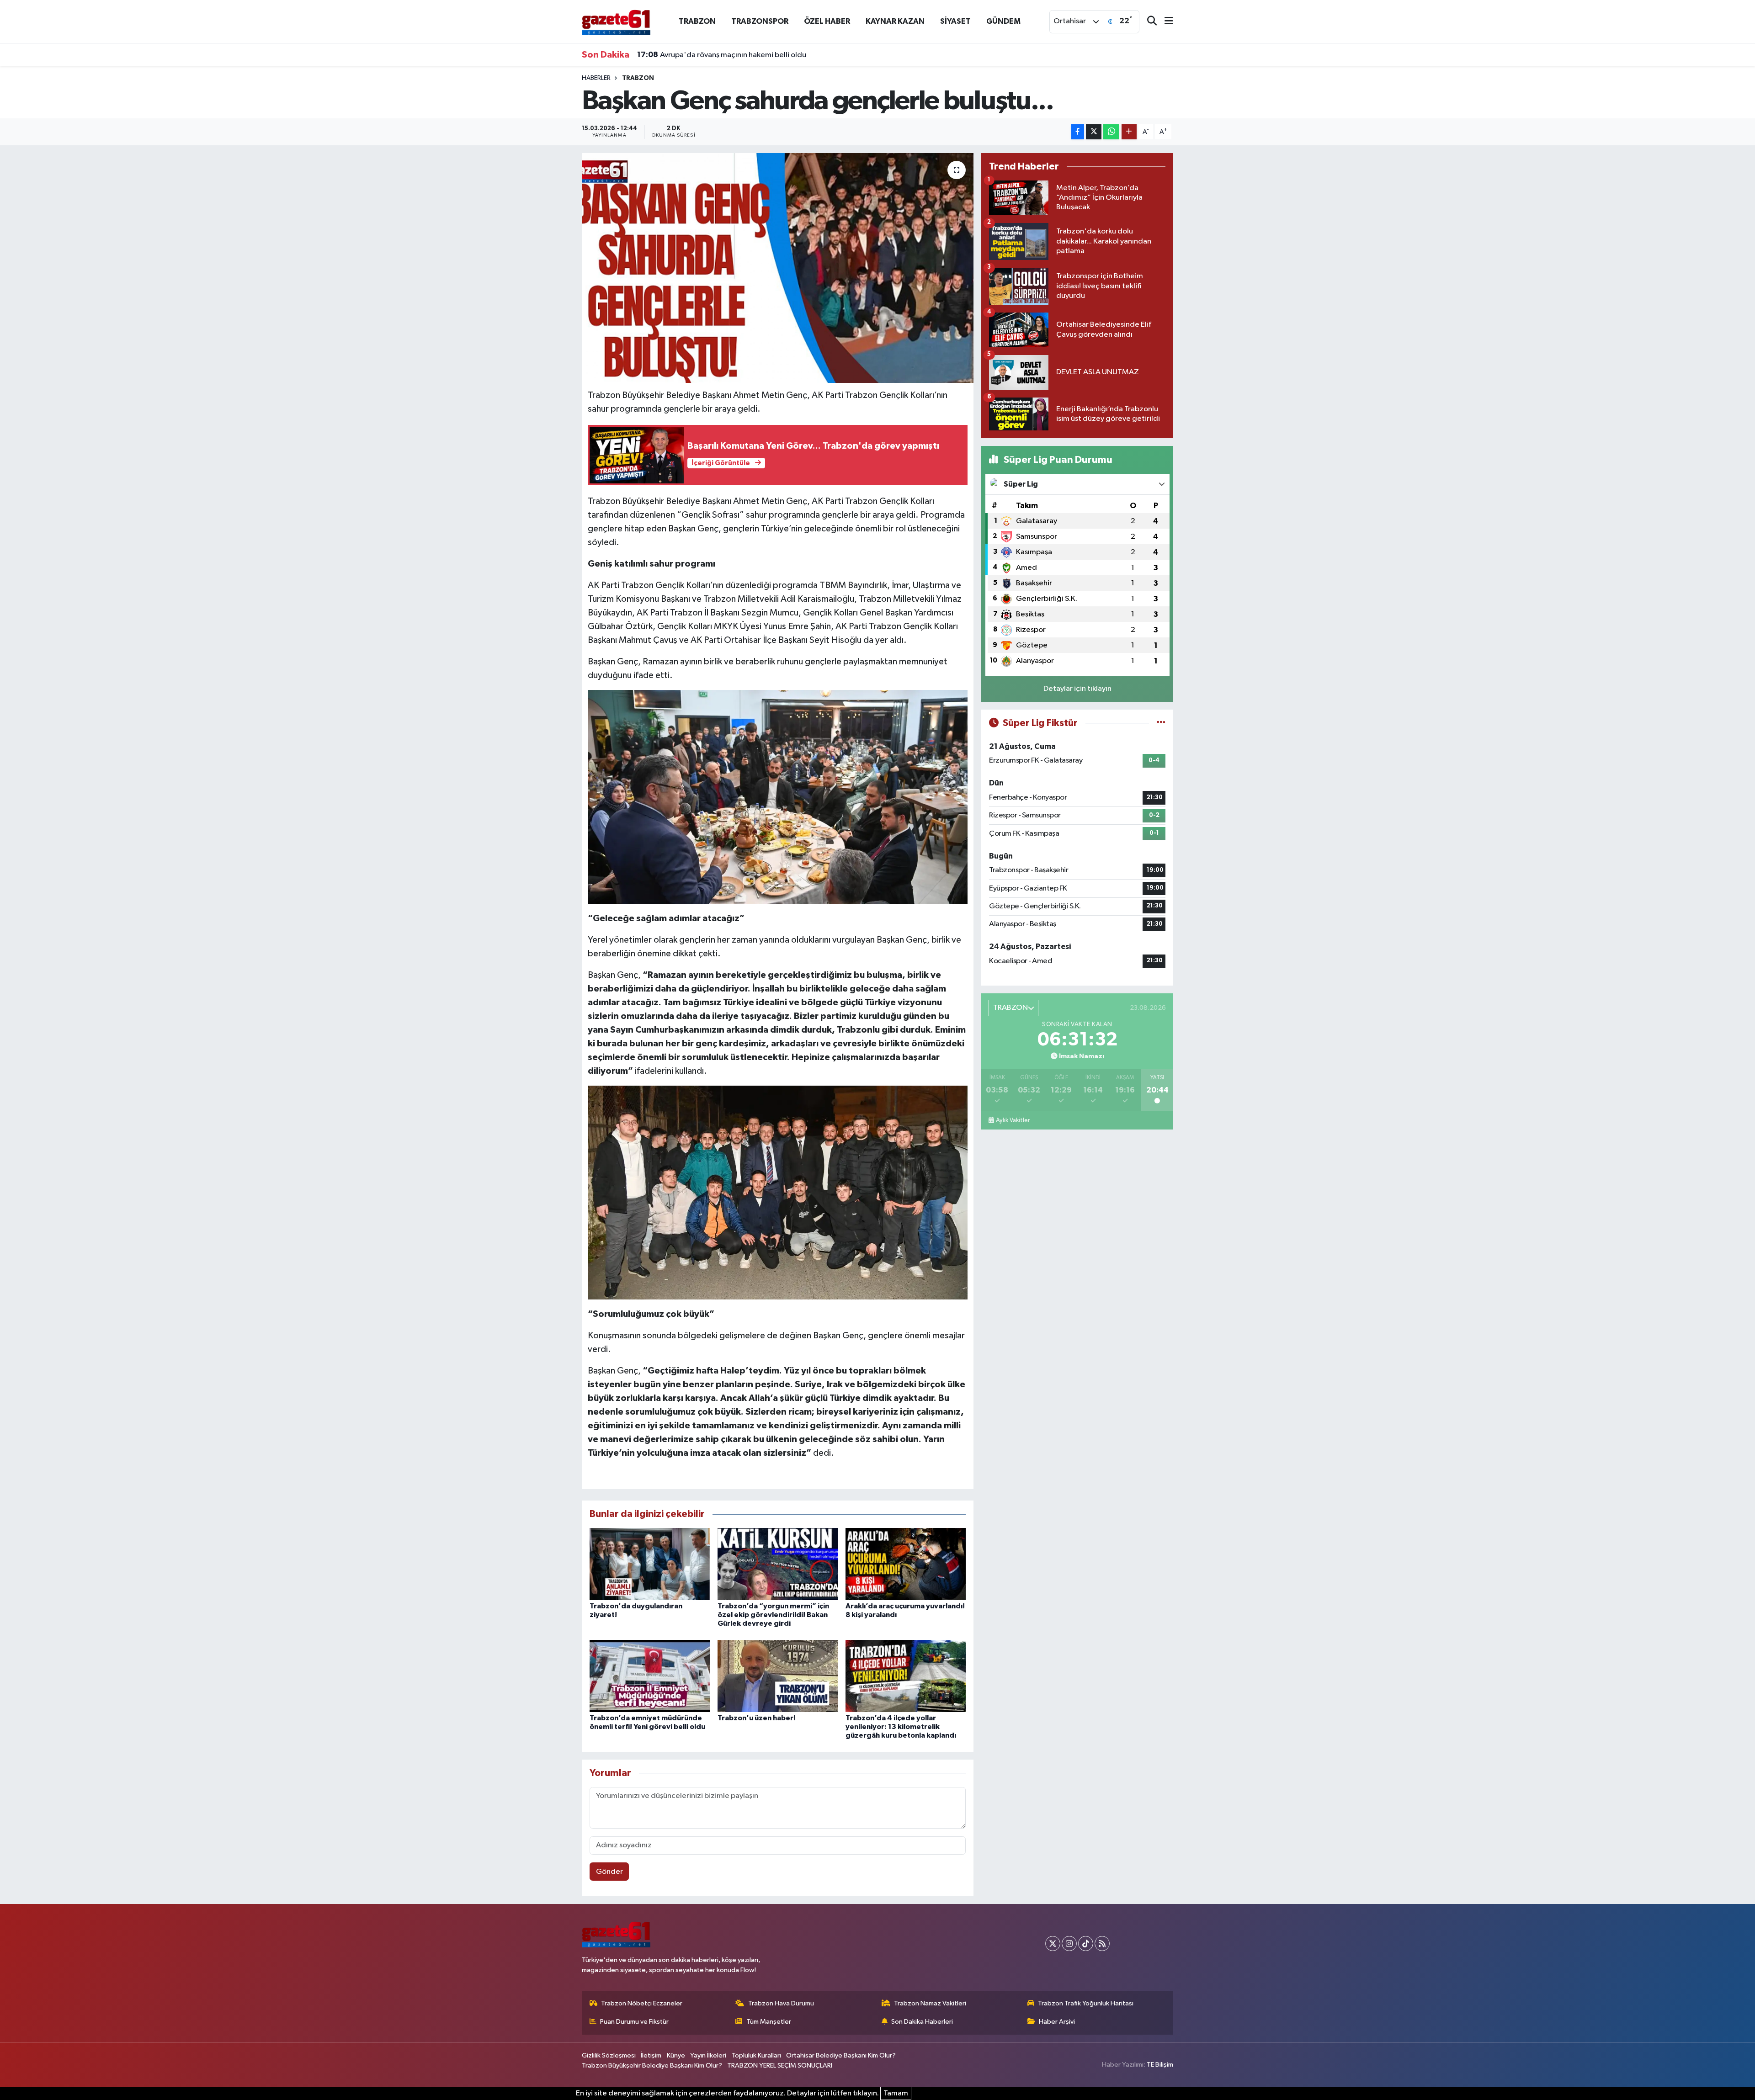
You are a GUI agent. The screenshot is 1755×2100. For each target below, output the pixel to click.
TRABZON (697, 21)
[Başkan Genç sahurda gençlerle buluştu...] (778, 268)
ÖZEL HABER (827, 21)
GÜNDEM (1003, 21)
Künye (676, 2055)
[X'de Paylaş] (1094, 132)
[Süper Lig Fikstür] (1161, 723)
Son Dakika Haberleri (922, 2022)
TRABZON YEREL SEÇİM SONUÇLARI (780, 2066)
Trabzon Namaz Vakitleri (930, 2003)
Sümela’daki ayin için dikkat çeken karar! (716, 55)
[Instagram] (1069, 1944)
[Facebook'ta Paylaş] (1078, 132)
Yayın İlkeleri (708, 2055)
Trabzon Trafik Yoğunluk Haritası (1086, 2003)
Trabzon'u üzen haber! (757, 1718)
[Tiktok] (1086, 1944)
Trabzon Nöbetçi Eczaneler (642, 2003)
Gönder (609, 1872)
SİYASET (955, 21)
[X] (1053, 1944)
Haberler (596, 78)
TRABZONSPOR (760, 21)
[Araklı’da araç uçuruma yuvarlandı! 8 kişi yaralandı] (906, 1564)
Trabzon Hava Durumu (781, 2003)
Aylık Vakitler (1013, 1120)
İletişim (651, 2055)
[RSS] (1102, 1944)
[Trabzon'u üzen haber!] (778, 1676)
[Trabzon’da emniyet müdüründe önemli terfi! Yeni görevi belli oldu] (650, 1676)
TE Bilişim (1160, 2065)
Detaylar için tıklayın (1077, 689)
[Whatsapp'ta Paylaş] (1111, 132)
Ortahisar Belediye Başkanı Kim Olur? (841, 2055)
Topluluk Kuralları (756, 2055)
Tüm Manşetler (769, 2022)
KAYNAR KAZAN (895, 21)
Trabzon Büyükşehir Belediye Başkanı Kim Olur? (652, 2066)
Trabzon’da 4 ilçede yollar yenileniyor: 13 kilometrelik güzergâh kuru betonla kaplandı (901, 1727)
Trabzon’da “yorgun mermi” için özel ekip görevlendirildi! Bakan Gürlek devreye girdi (773, 1615)
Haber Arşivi (1057, 2022)
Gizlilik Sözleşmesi (609, 2055)
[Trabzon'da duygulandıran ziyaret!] (650, 1564)
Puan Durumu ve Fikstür (634, 2022)
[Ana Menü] (1165, 22)
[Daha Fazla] (1129, 132)
